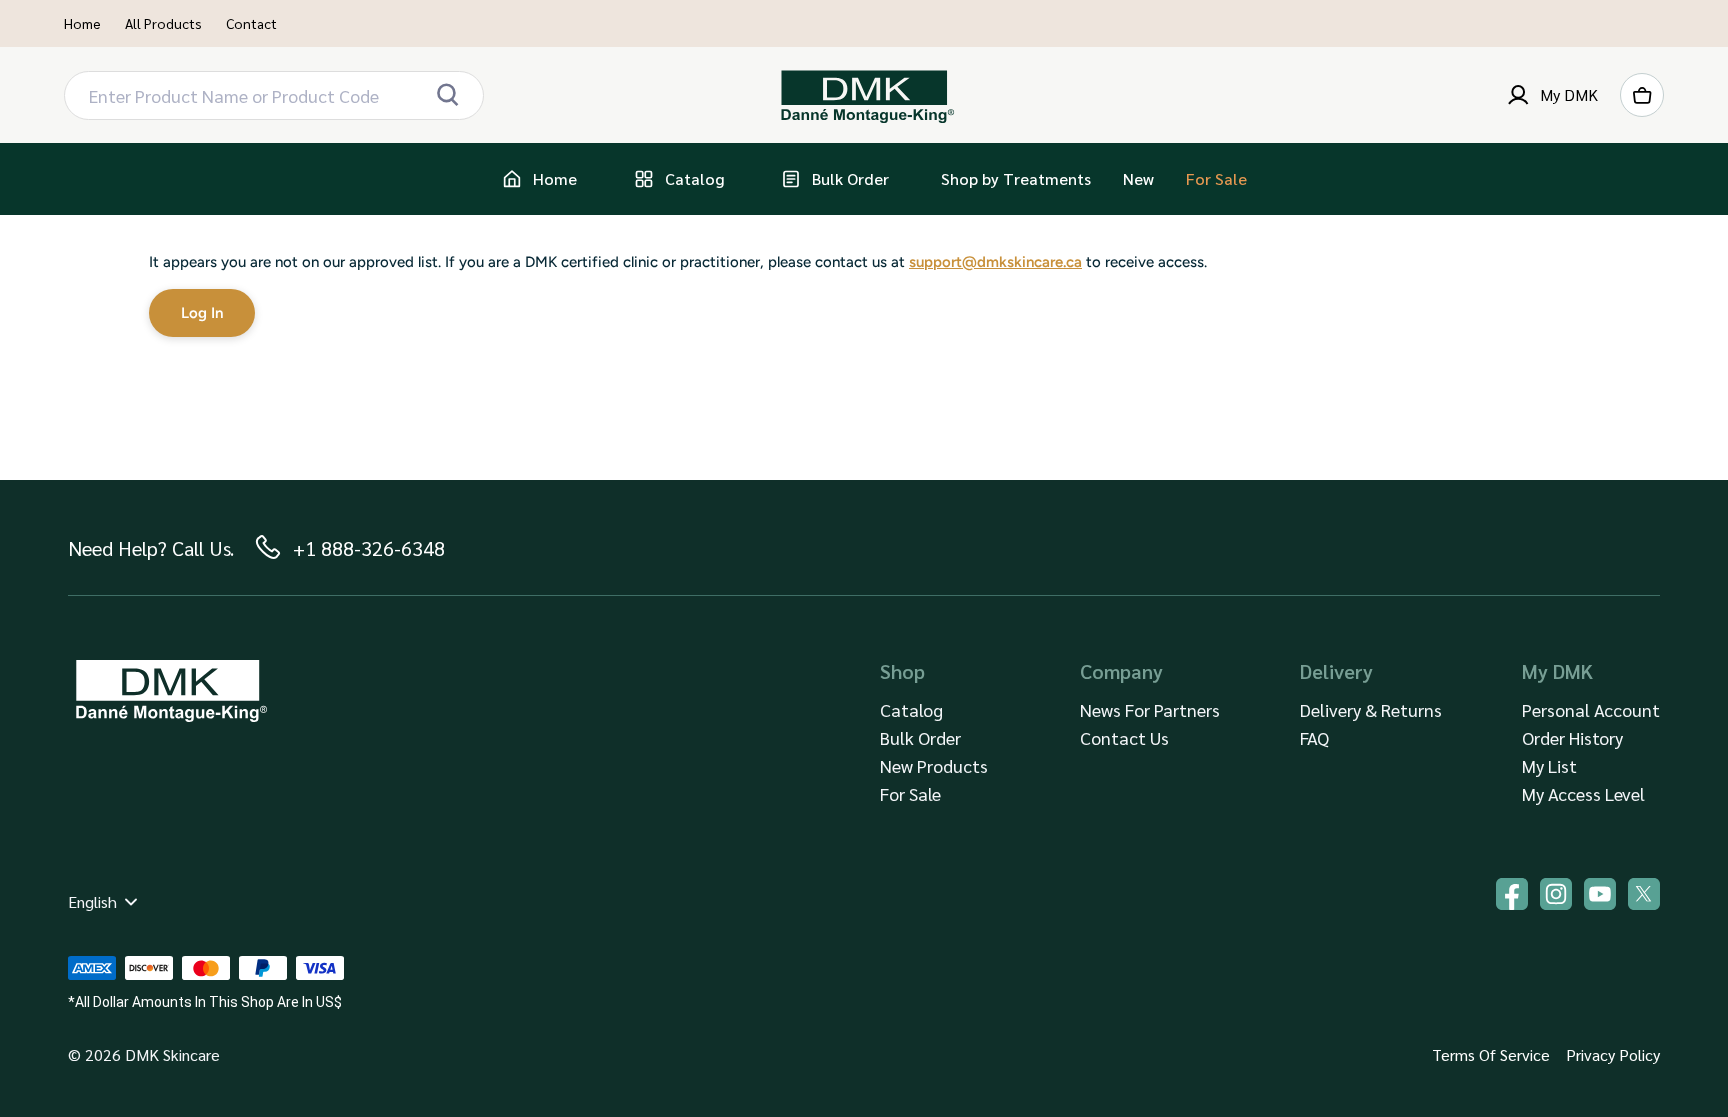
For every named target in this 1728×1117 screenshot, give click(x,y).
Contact (251, 23)
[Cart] (1642, 95)
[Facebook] (1512, 894)
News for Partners (1150, 709)
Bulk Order (920, 737)
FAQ (1314, 737)
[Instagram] (1556, 894)
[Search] (447, 95)
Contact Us (1124, 737)
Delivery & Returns (1371, 709)
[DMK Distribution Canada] (864, 95)
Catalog (911, 709)
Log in (202, 313)
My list (1549, 765)
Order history (1572, 737)
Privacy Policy (1613, 1054)
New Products (934, 765)
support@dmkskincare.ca (995, 262)
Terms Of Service (1491, 1054)
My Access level (1583, 793)
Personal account (1591, 709)
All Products (163, 23)
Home (82, 23)
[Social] (1644, 894)
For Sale (910, 793)
